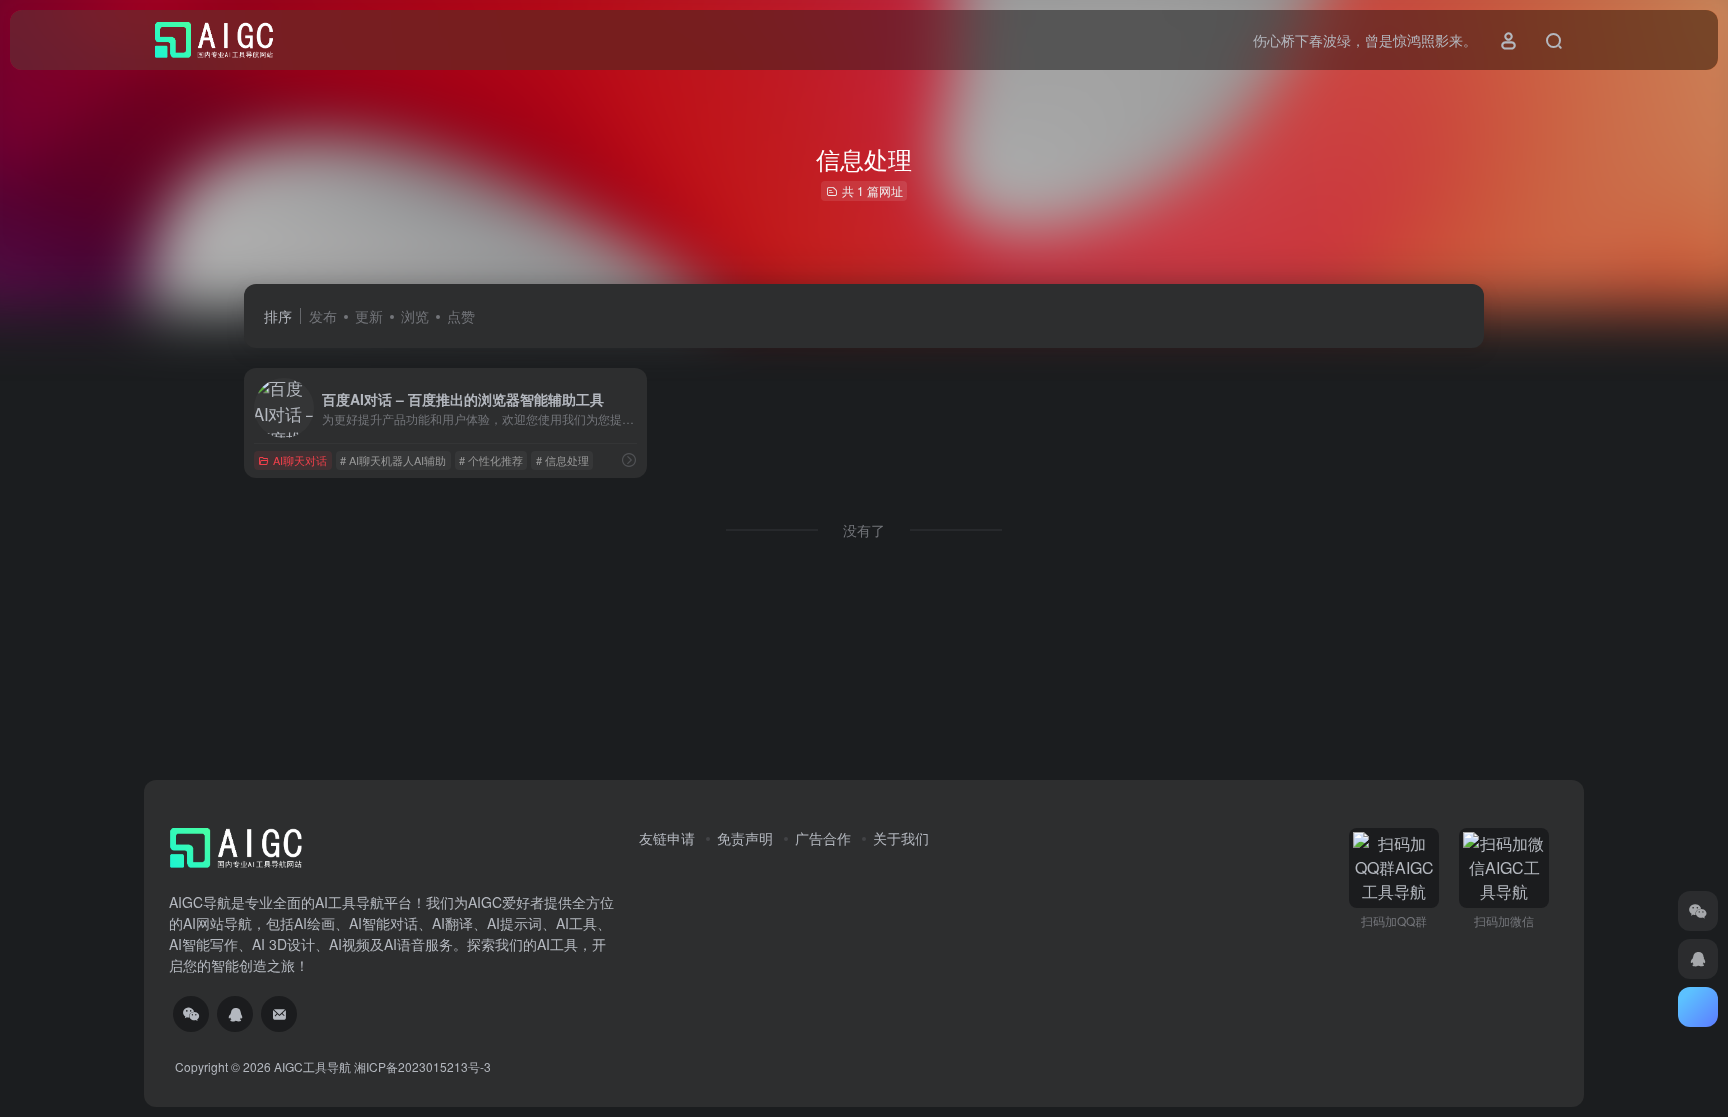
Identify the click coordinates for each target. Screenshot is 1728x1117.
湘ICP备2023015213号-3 (422, 1066)
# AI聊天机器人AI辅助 (393, 460)
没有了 (864, 530)
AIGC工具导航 (312, 1066)
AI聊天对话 (300, 460)
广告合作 (823, 838)
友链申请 (667, 838)
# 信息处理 (562, 460)
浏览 (415, 316)
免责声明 (745, 838)
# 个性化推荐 (491, 460)
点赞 (461, 316)
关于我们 (901, 838)
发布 (323, 316)
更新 (369, 316)
